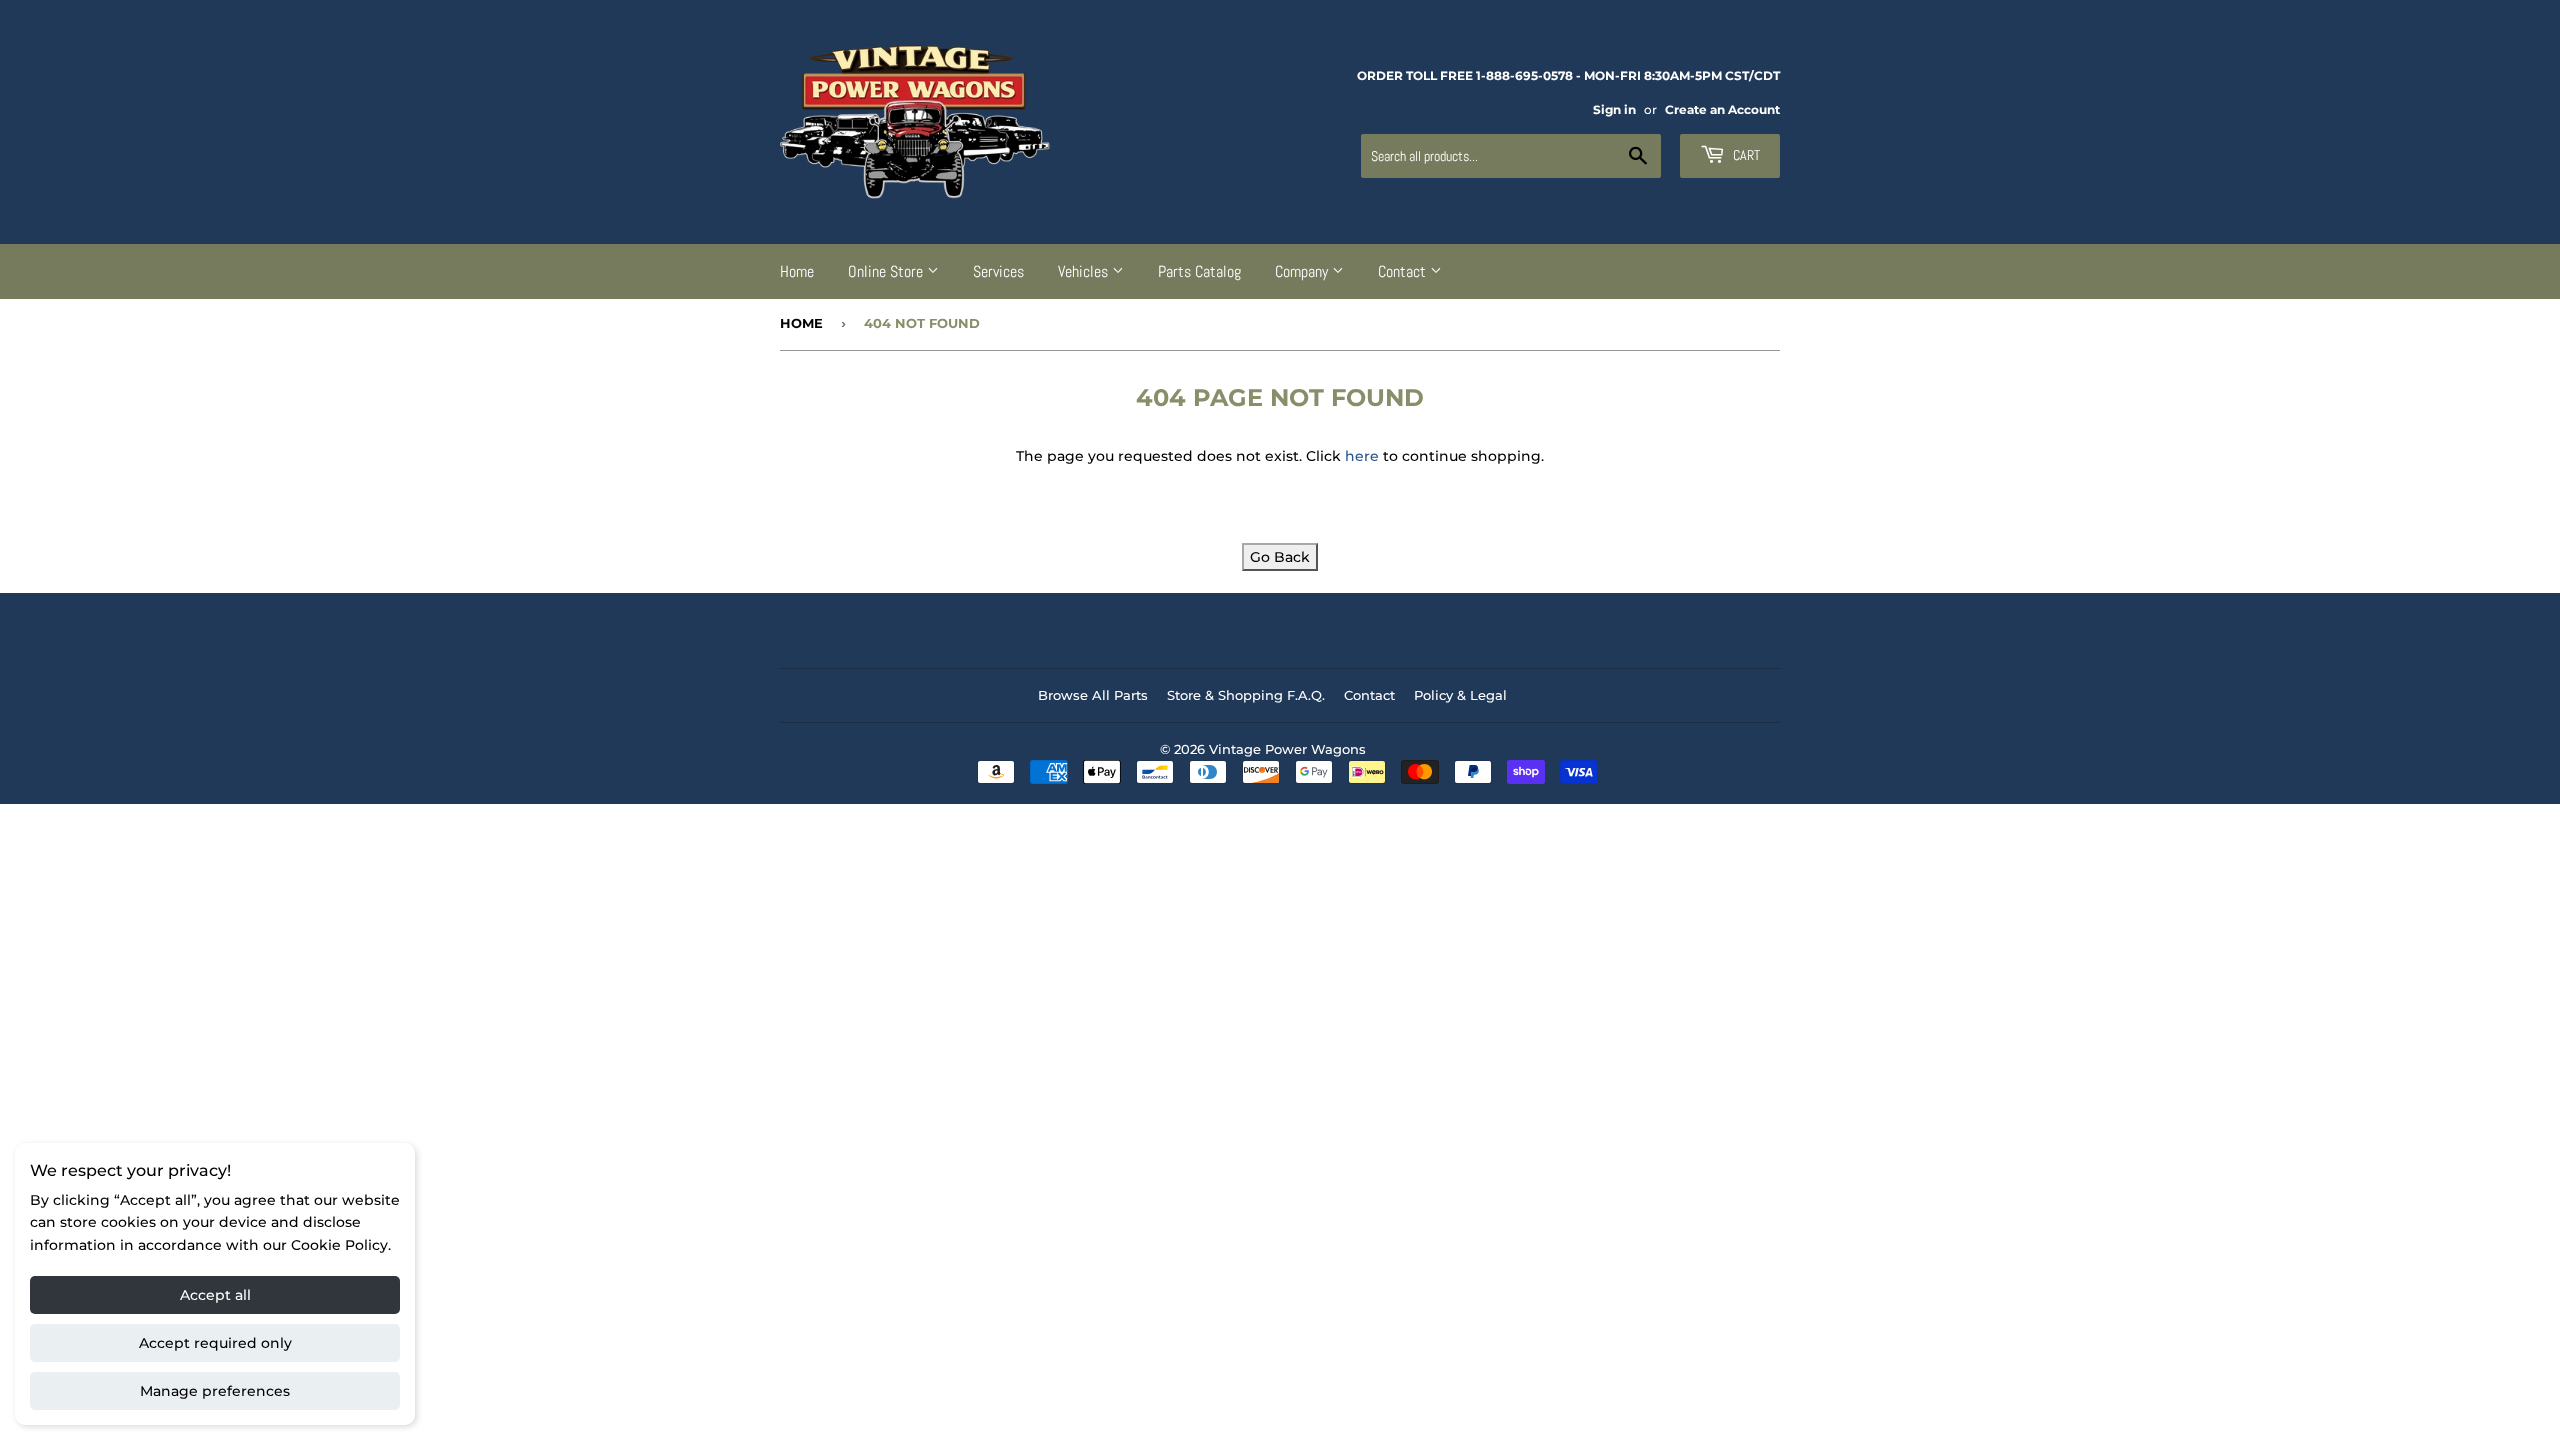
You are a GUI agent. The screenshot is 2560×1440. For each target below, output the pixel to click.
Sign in (1614, 109)
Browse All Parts (1093, 695)
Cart (1745, 155)
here (1362, 456)
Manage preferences (215, 1391)
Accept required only (215, 1343)
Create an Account (1722, 109)
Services (998, 271)
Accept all (215, 1295)
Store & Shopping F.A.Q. (1246, 695)
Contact (1404, 271)
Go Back (1280, 557)
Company (1303, 271)
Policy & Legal (1460, 695)
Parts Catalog (1199, 271)
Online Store (887, 271)
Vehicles (1085, 271)
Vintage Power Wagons (1287, 749)
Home (797, 271)
